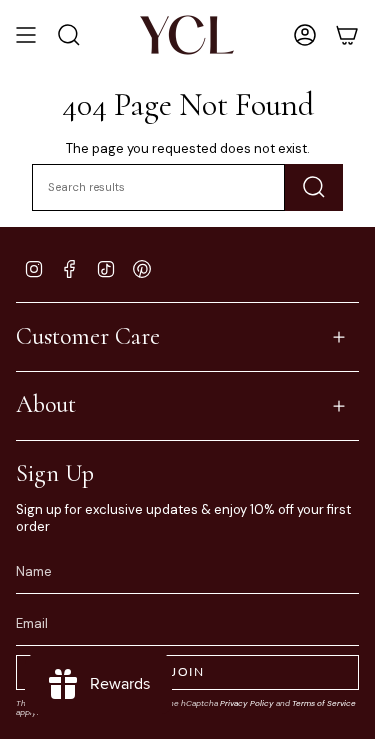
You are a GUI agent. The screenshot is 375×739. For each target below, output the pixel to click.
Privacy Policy (247, 703)
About (46, 404)
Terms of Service (324, 703)
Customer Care (88, 336)
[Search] (314, 187)
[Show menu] (26, 35)
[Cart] (347, 35)
